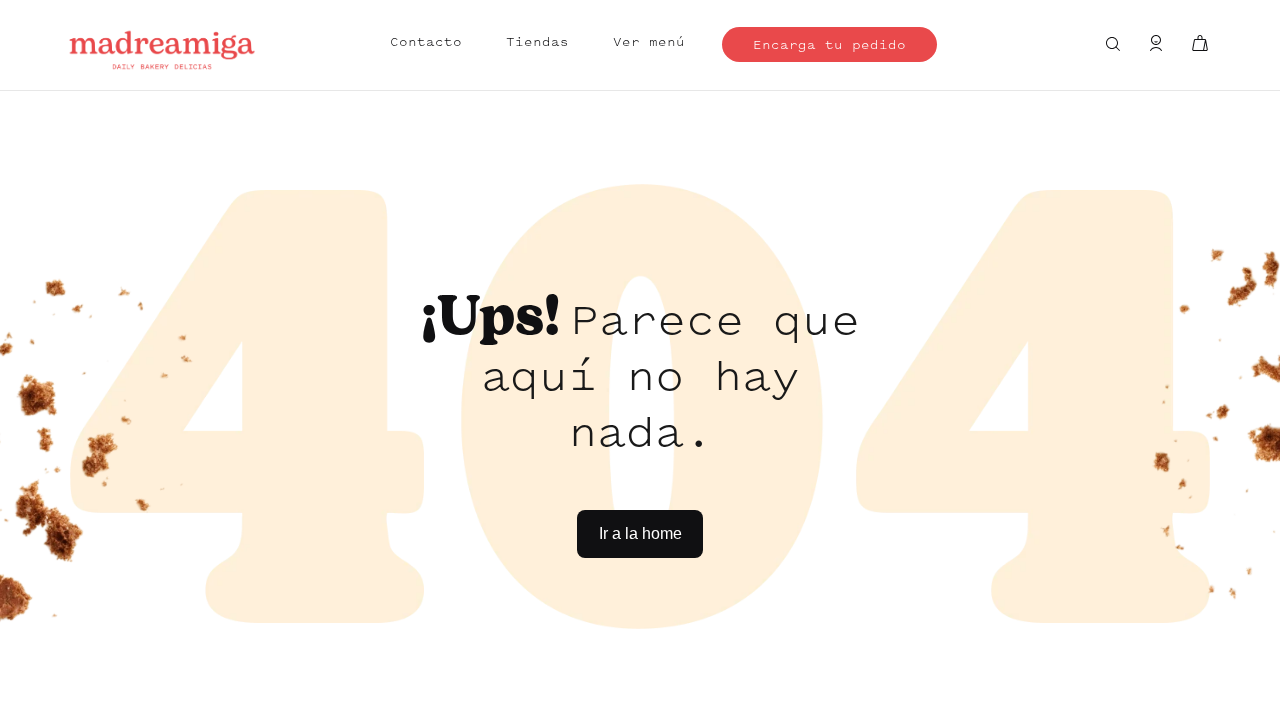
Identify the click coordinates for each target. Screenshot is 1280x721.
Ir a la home (640, 533)
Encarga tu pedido (829, 46)
